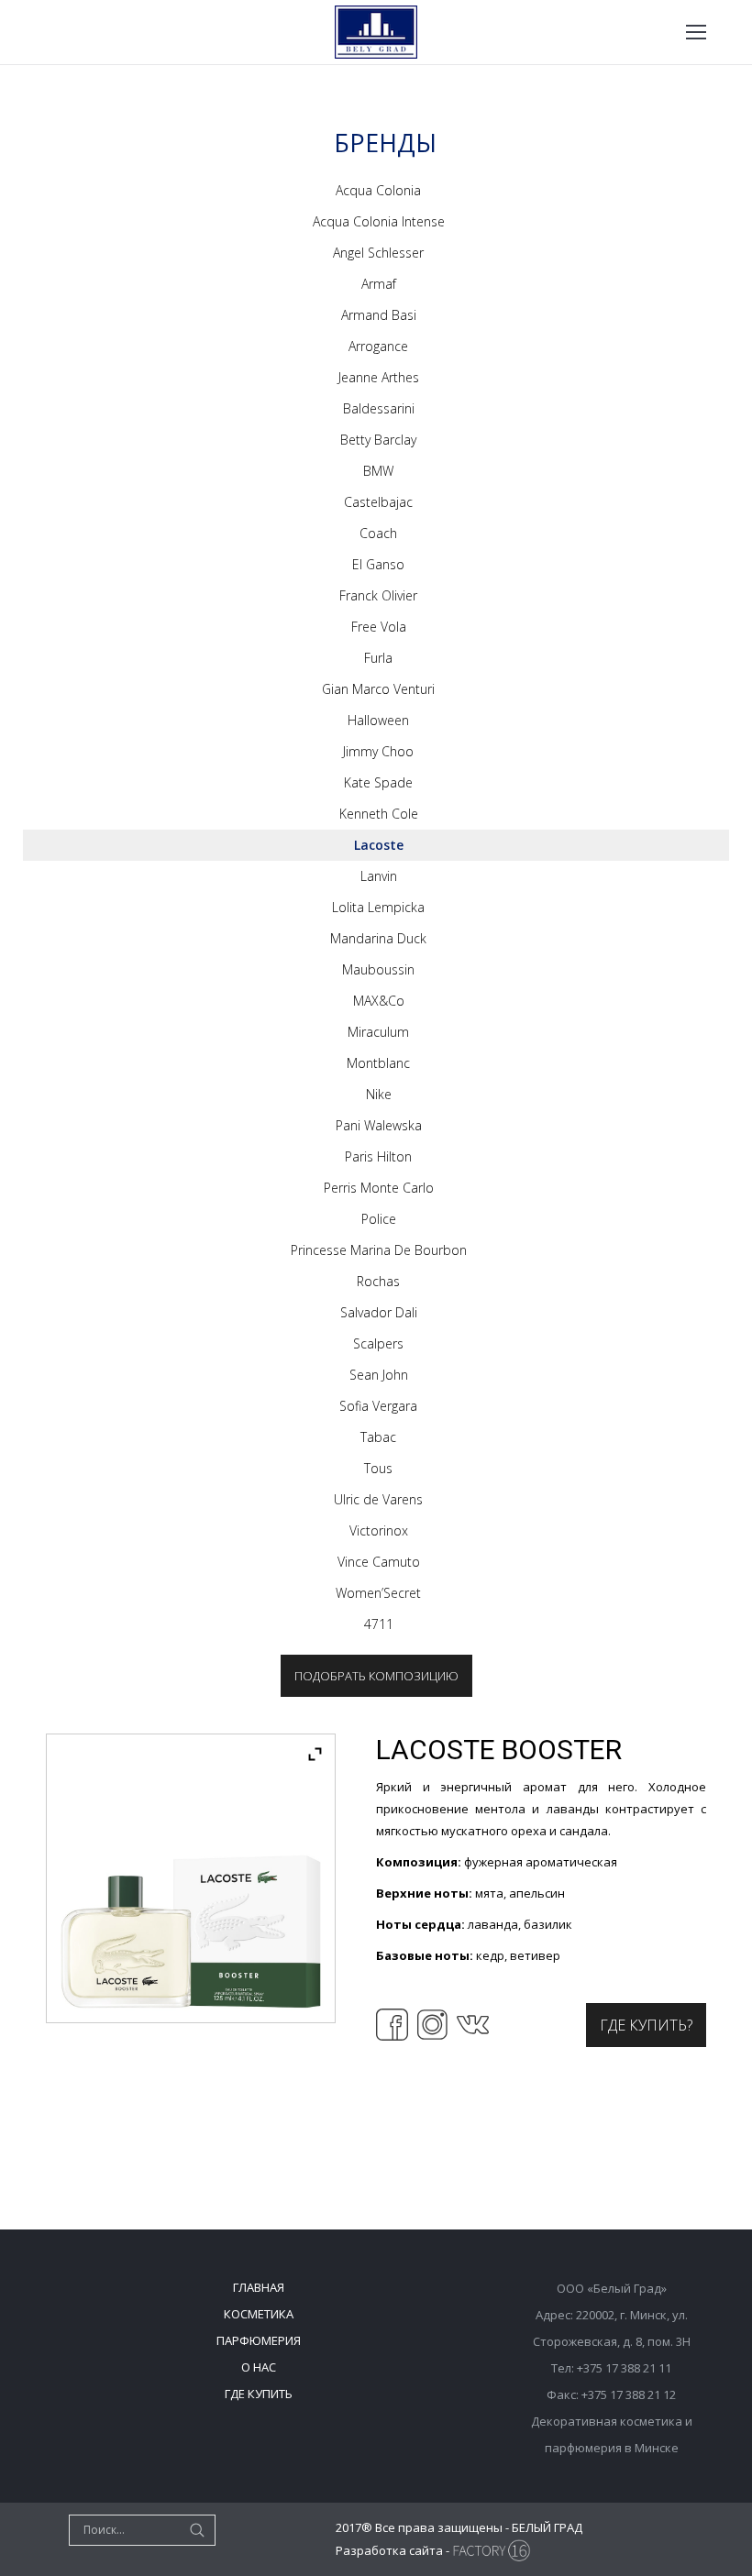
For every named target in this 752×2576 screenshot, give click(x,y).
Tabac (378, 1437)
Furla (378, 658)
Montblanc (378, 1063)
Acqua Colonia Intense (379, 221)
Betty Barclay (378, 440)
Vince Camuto (379, 1562)
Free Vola (379, 627)
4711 (379, 1624)
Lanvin (379, 876)
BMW (378, 471)
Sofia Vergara (378, 1406)
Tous (378, 1468)
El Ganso (378, 564)
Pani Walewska (379, 1125)
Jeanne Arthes (379, 377)
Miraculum (378, 1032)
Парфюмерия (259, 2340)
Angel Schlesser (378, 253)
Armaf (379, 284)
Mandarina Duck (378, 938)
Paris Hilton (378, 1156)
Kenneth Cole (379, 814)
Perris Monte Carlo (379, 1188)
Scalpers (378, 1343)
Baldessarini (379, 408)
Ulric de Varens (378, 1499)
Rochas (378, 1281)
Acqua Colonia (378, 190)
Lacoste (379, 845)
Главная (259, 2287)
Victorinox (379, 1530)
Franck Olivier (378, 595)
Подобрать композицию (376, 1676)
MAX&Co (379, 1001)
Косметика (259, 2314)
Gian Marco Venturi (378, 689)
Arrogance (378, 346)
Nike (379, 1094)
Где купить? (646, 2025)
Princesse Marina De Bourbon (379, 1250)
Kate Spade (378, 782)
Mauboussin (378, 969)
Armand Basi (379, 315)
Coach (378, 533)
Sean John (379, 1375)
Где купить (259, 2394)
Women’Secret (378, 1593)
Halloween (378, 720)
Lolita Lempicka (378, 907)
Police (379, 1219)
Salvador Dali (379, 1312)
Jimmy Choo (378, 751)
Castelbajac (378, 502)
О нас (259, 2367)
